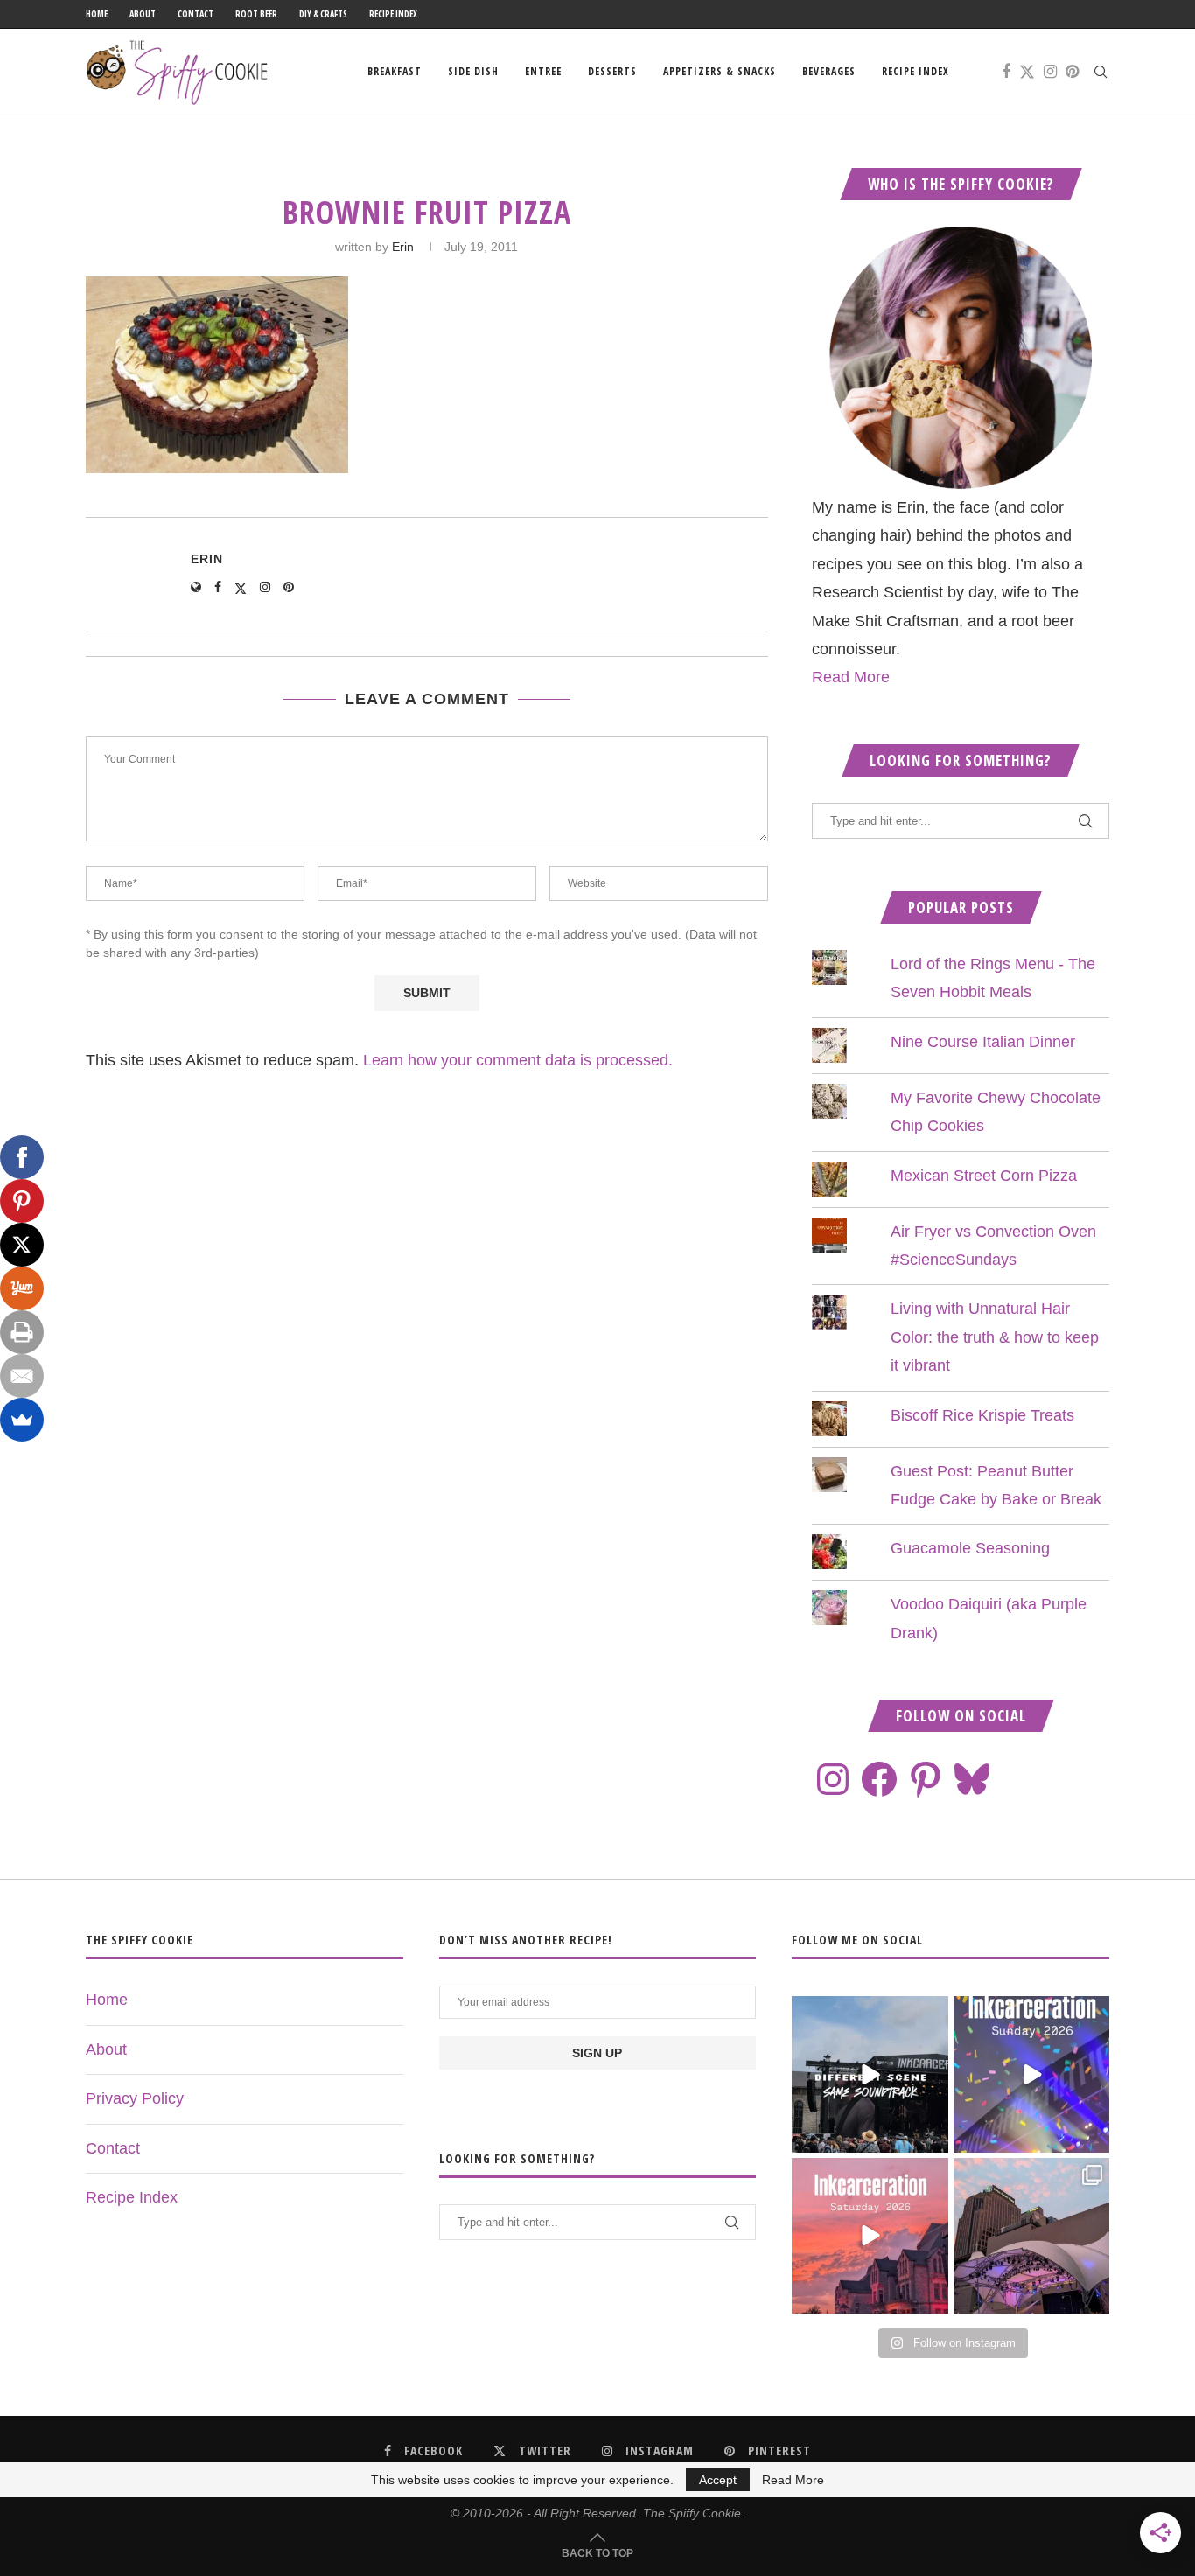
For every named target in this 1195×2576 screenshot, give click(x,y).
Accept (718, 2480)
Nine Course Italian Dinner (983, 1042)
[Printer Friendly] (22, 1332)
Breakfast (395, 71)
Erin (403, 247)
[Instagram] (1050, 72)
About (143, 14)
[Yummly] (22, 1288)
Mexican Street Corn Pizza (984, 1176)
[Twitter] (1027, 72)
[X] (22, 1245)
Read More (851, 677)
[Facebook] (1006, 72)
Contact (196, 14)
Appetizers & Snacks (720, 71)
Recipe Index (393, 14)
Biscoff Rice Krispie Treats (982, 1415)
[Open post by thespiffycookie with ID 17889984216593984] (1031, 2236)
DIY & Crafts (323, 14)
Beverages (829, 71)
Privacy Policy (135, 2098)
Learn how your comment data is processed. (518, 1060)
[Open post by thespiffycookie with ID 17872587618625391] (1031, 2074)
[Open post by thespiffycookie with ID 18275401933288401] (870, 2236)
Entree (543, 71)
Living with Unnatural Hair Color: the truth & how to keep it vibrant (995, 1337)
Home (97, 14)
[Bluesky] (972, 1779)
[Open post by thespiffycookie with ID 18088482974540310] (870, 2074)
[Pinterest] (1072, 72)
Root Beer (256, 14)
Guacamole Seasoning (970, 1548)
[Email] (22, 1376)
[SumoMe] (22, 1420)
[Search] (1101, 72)
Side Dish (473, 71)
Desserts (612, 71)
